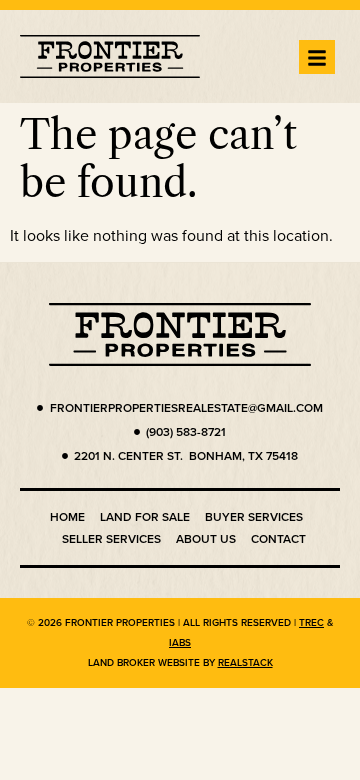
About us (206, 538)
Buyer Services (254, 516)
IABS (180, 642)
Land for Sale (145, 516)
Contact (278, 538)
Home (67, 516)
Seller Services (111, 538)
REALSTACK (245, 662)
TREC (311, 622)
